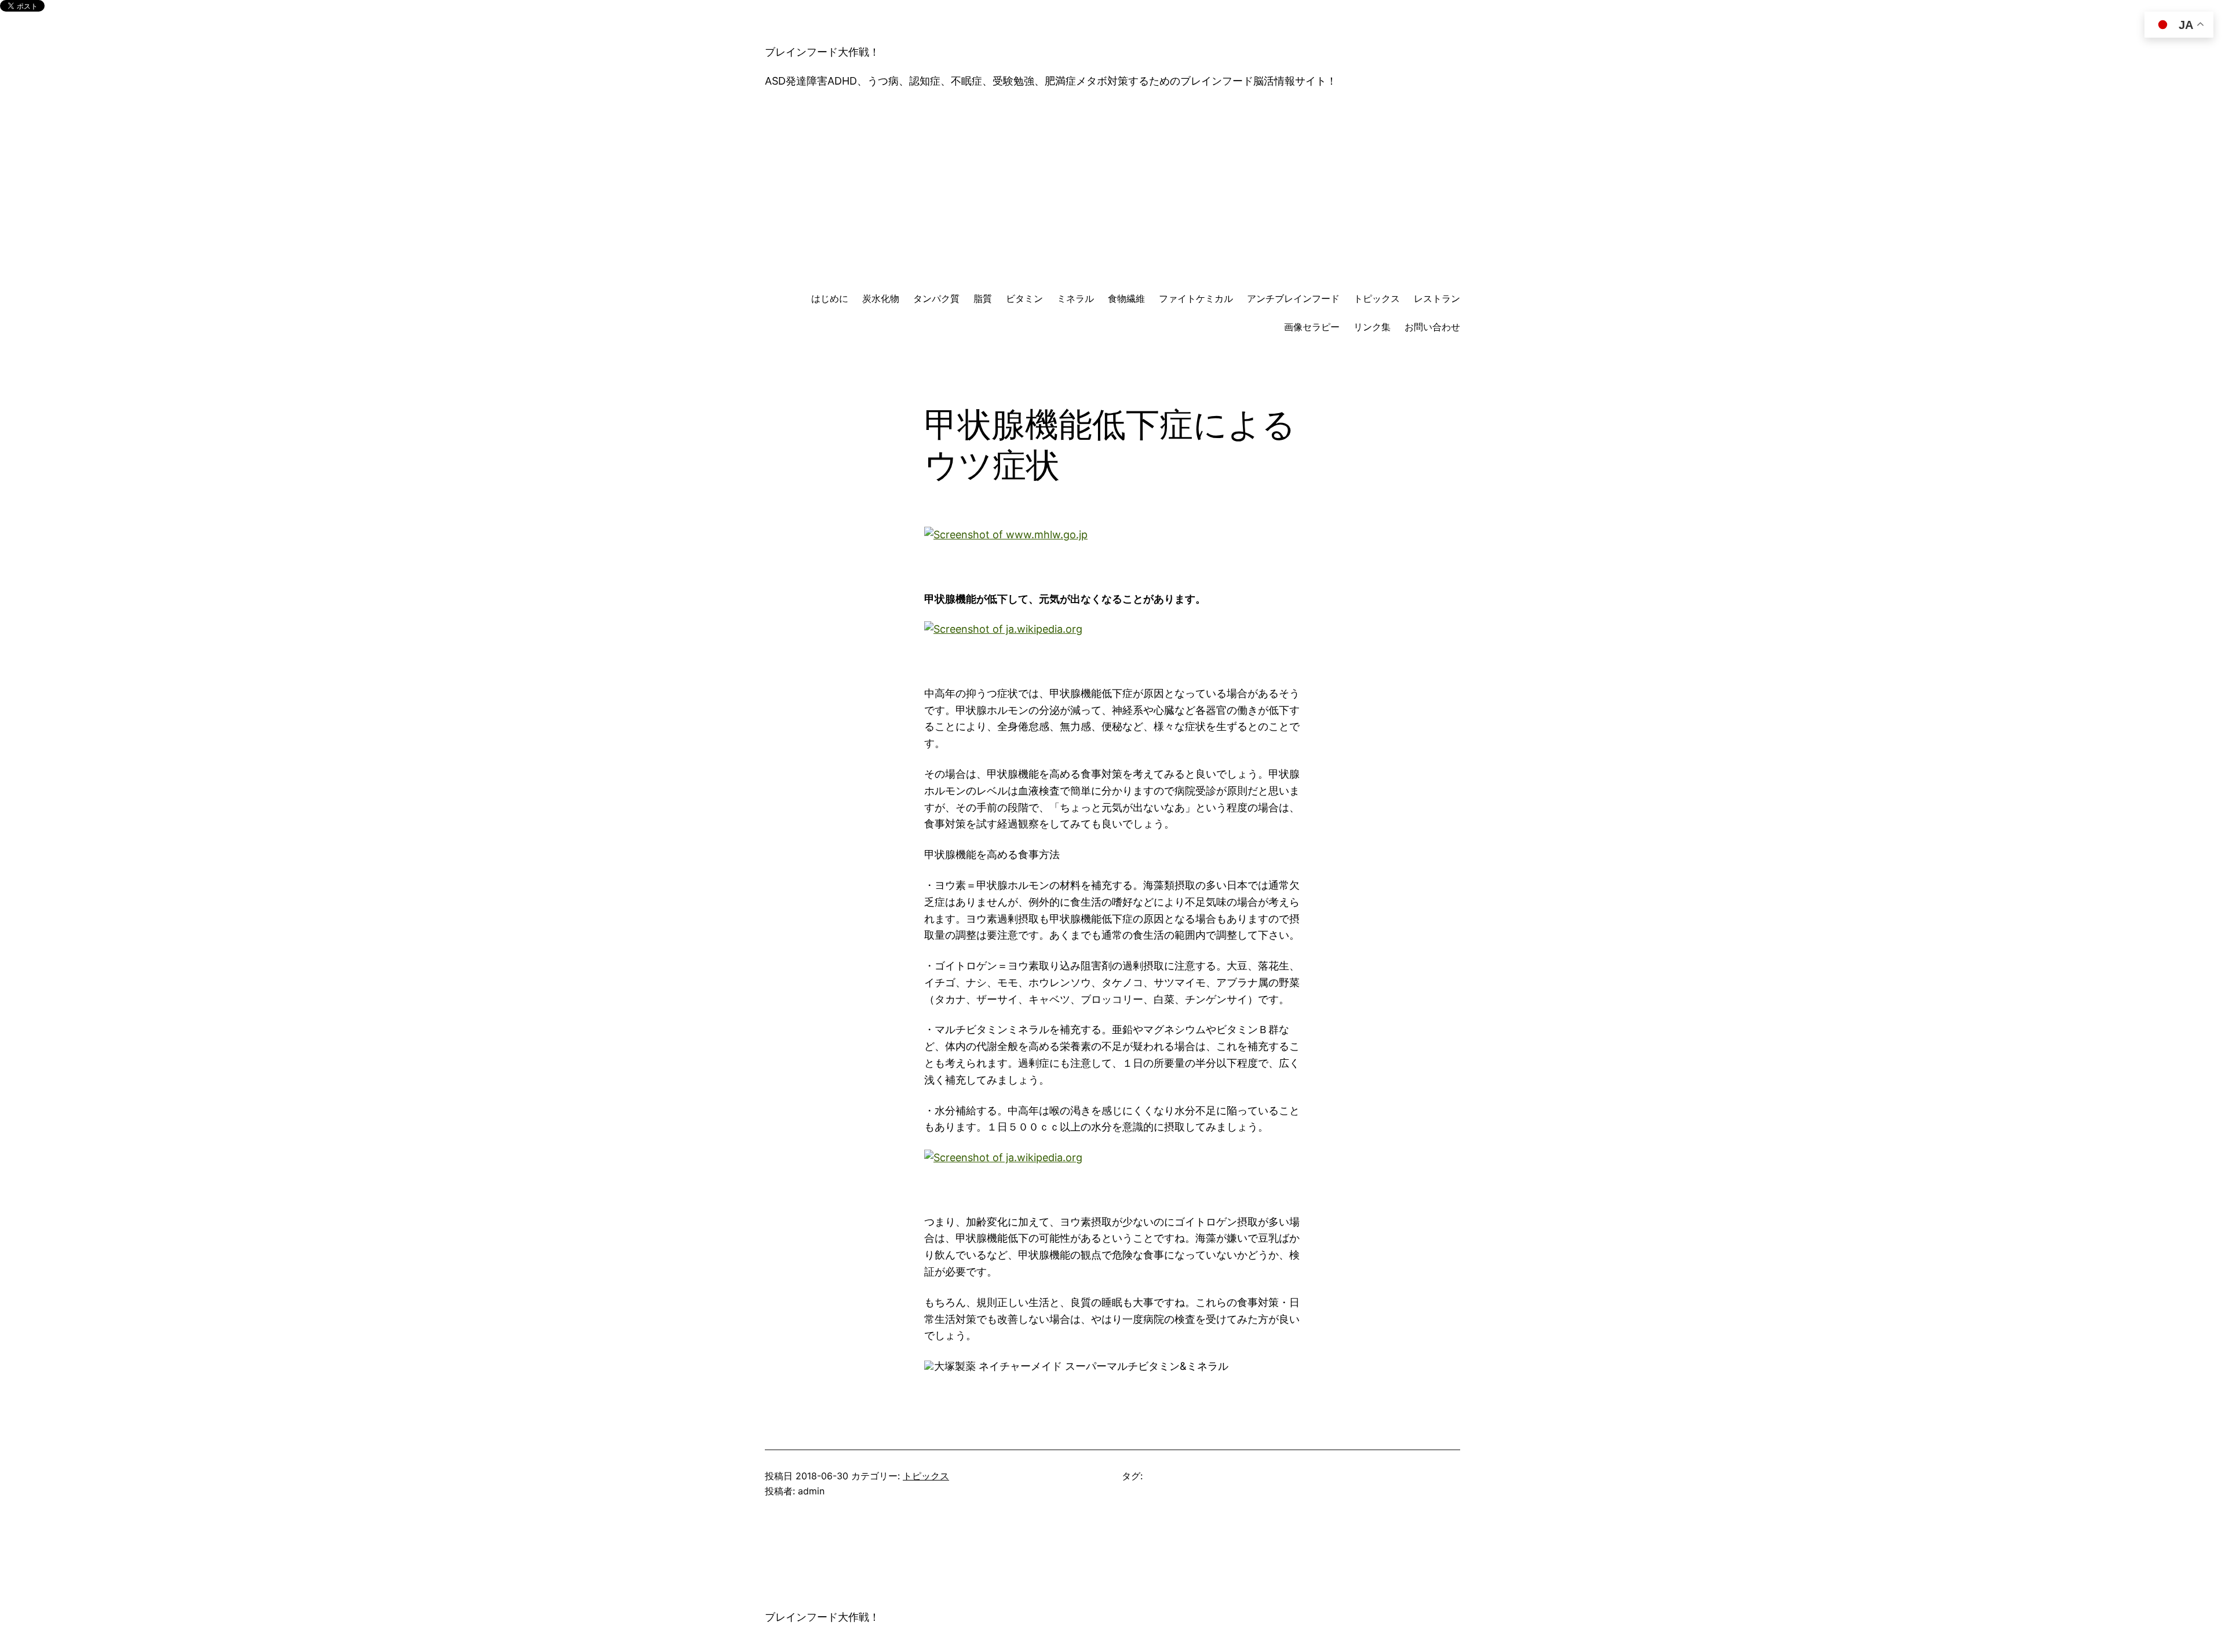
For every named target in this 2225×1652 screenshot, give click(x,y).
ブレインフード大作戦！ (822, 52)
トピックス (926, 1476)
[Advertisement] (1112, 191)
